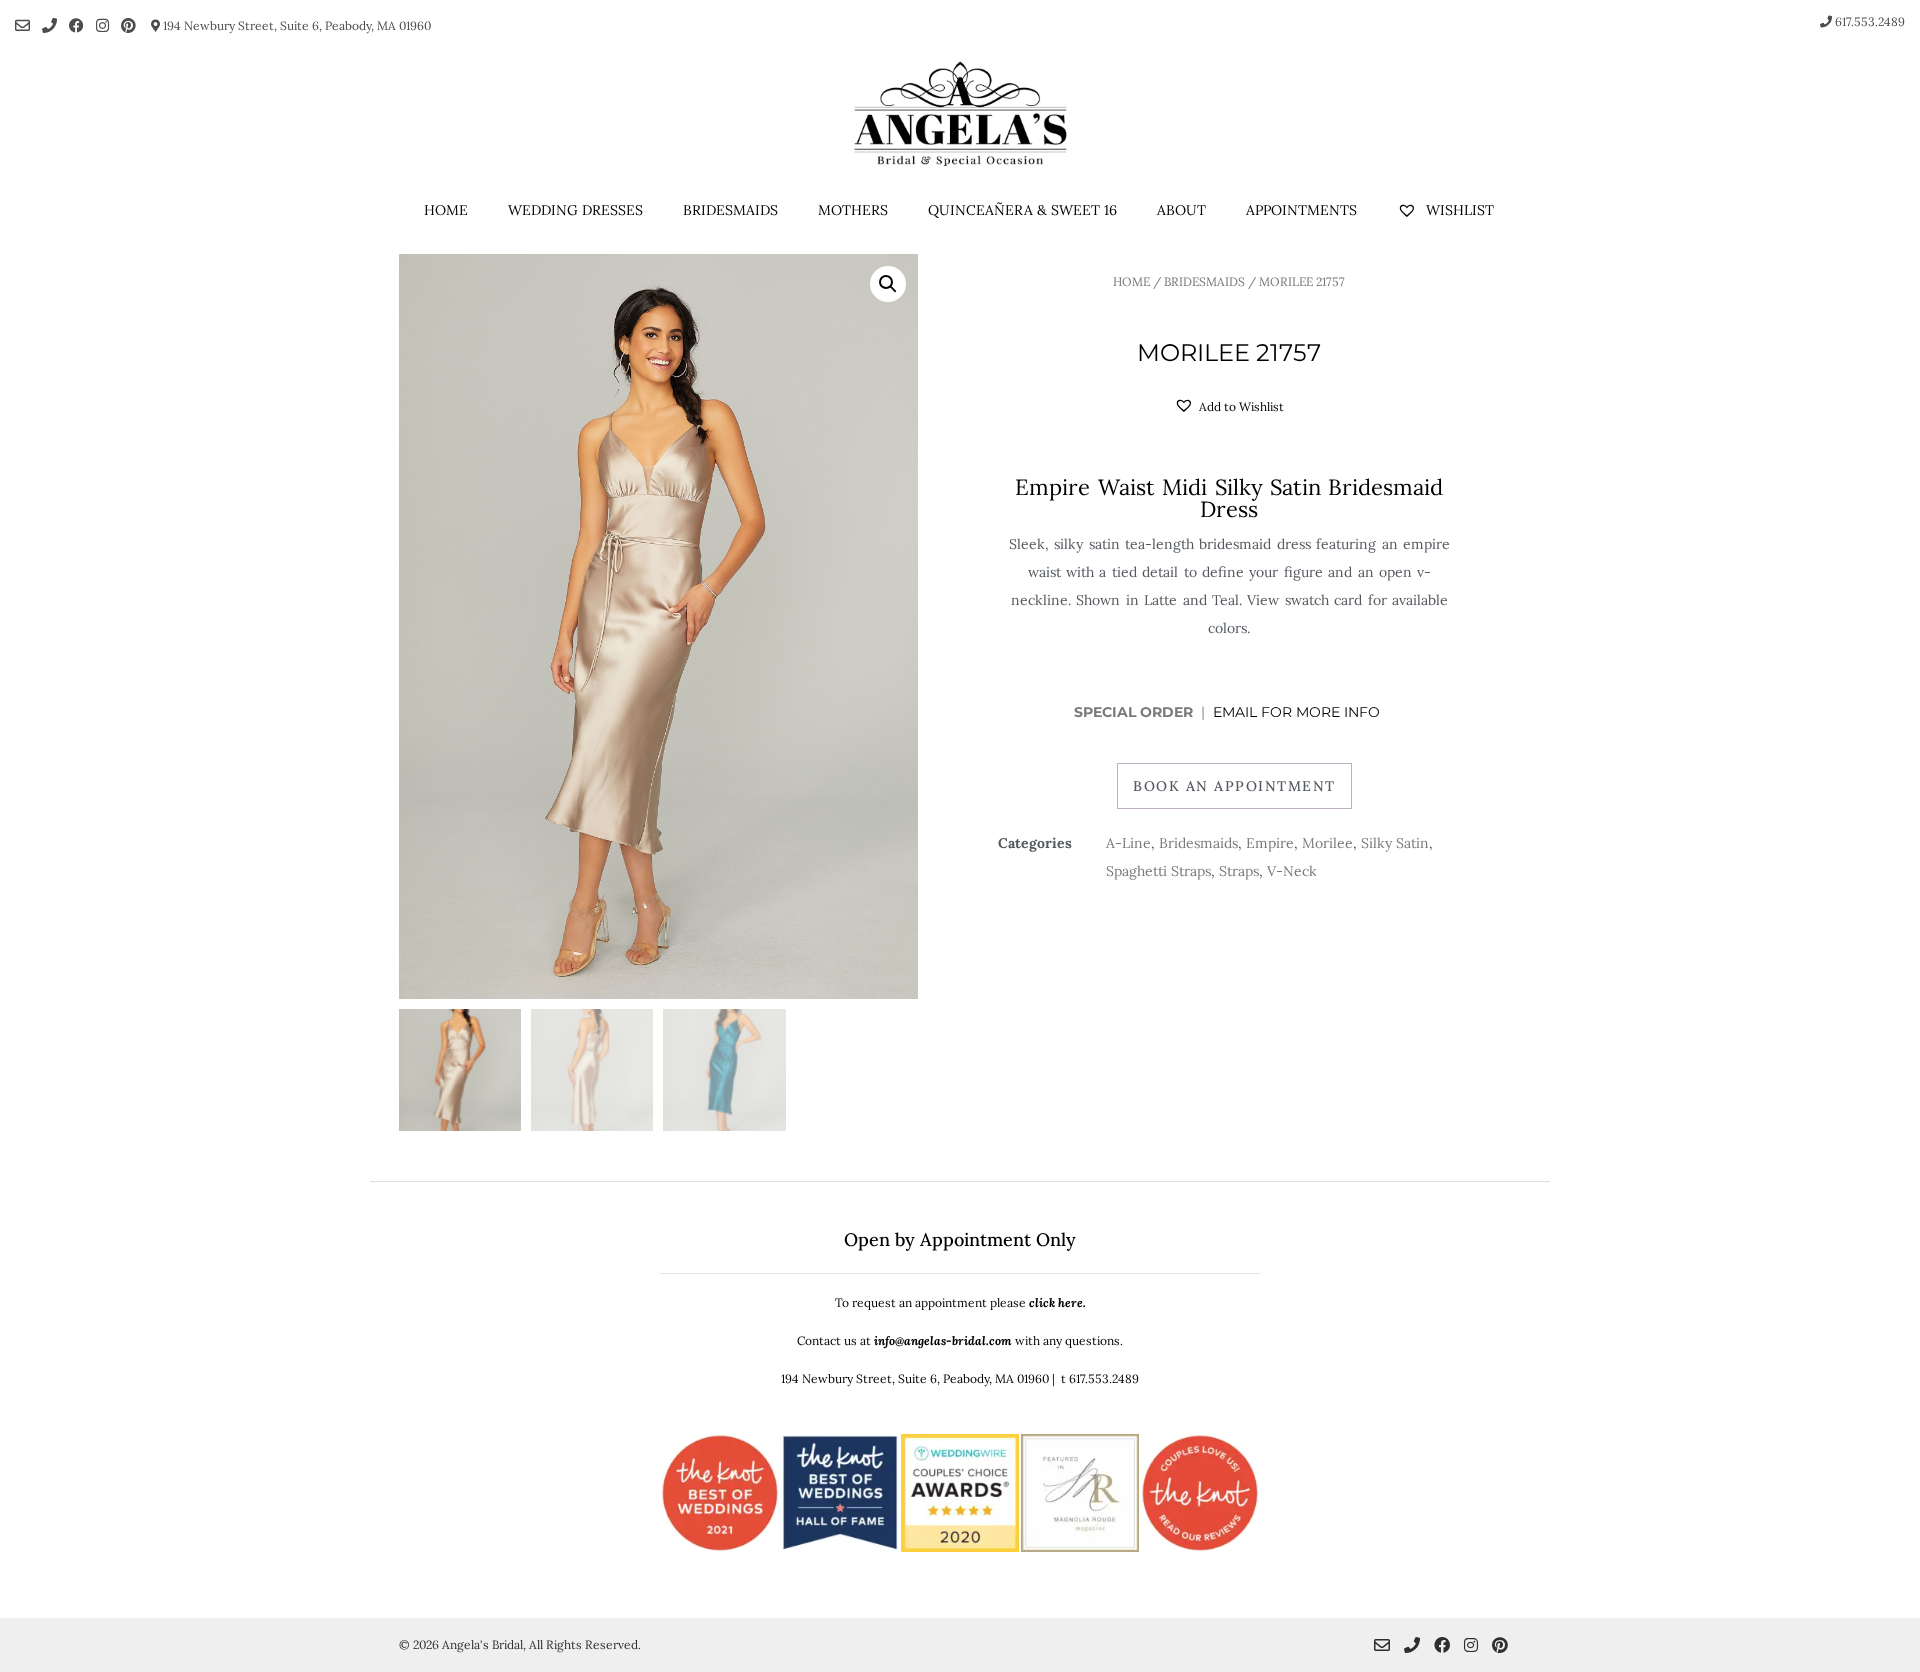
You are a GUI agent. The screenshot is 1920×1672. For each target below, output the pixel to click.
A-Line (1128, 843)
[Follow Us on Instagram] (102, 25)
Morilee (1327, 843)
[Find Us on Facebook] (76, 25)
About (1181, 210)
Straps (1239, 871)
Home (446, 210)
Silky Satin (1395, 843)
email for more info (1298, 712)
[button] (888, 284)
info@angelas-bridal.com (943, 1340)
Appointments (1301, 210)
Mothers (853, 210)
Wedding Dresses (575, 210)
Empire (1270, 843)
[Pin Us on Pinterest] (128, 25)
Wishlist (1458, 210)
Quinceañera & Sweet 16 (1022, 210)
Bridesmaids (730, 210)
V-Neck (1292, 871)
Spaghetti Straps (1158, 871)
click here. (1057, 1302)
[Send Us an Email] (22, 25)
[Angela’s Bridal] (960, 114)
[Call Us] (49, 25)
